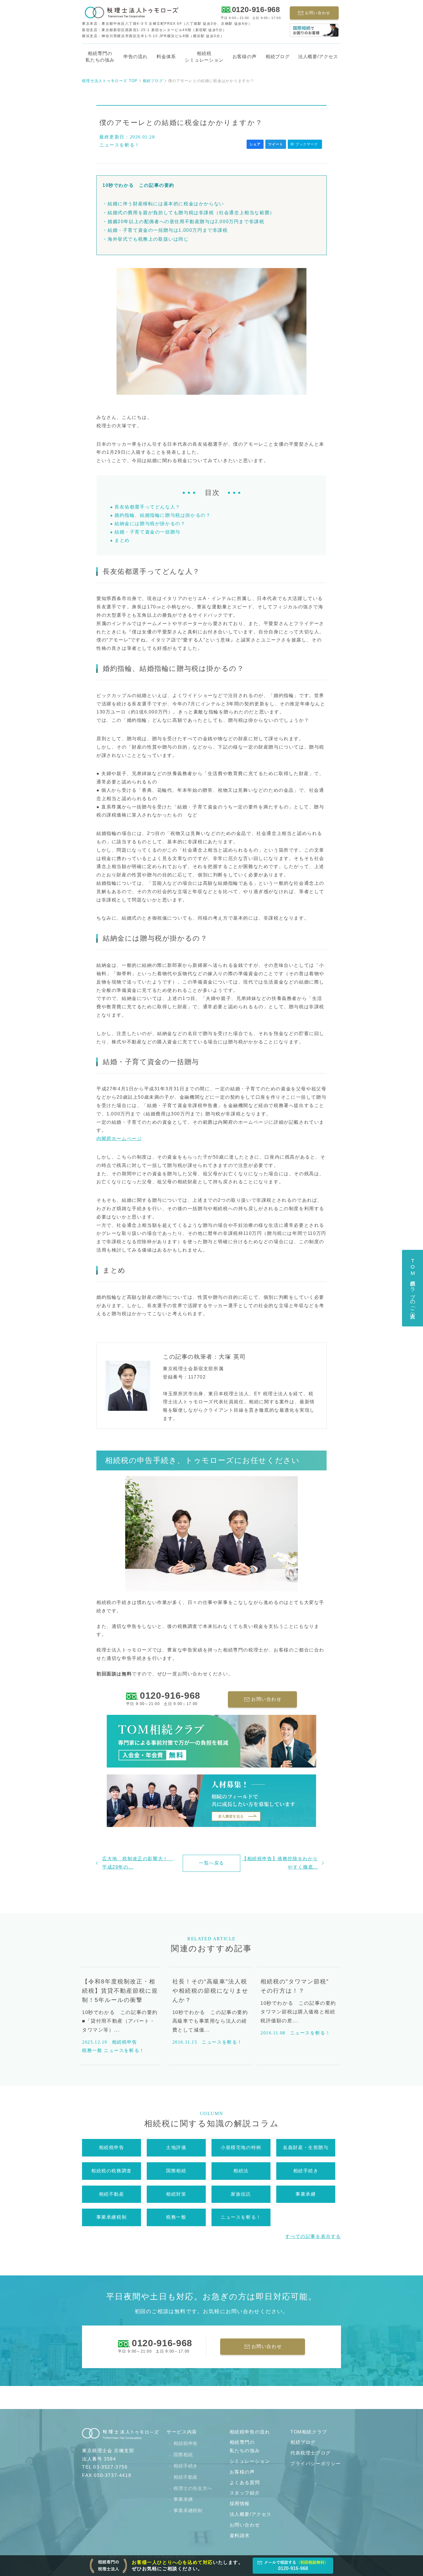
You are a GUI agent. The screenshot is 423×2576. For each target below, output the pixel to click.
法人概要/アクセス (251, 2514)
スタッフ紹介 (245, 2493)
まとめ (122, 540)
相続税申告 (186, 2443)
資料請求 (240, 2536)
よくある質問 (245, 2483)
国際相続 (183, 2455)
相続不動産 (186, 2477)
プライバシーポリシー (316, 2464)
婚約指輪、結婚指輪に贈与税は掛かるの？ (163, 515)
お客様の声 (245, 57)
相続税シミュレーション (204, 57)
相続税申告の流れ (250, 2432)
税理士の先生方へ (193, 2488)
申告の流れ (136, 57)
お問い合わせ (245, 2525)
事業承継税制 (188, 2510)
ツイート (276, 144)
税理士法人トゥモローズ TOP (110, 81)
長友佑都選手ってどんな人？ (147, 507)
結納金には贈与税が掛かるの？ (150, 524)
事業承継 (183, 2499)
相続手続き (186, 2466)
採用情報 (240, 2504)
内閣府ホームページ (119, 1139)
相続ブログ (278, 57)
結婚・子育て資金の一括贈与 (147, 532)
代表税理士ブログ (311, 2453)
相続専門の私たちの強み (100, 57)
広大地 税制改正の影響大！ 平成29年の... (138, 1863)
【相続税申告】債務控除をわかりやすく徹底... (280, 1863)
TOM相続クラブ (309, 2432)
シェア (255, 144)
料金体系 (166, 57)
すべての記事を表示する (313, 2236)
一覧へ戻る (211, 1863)
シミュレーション (250, 2461)
